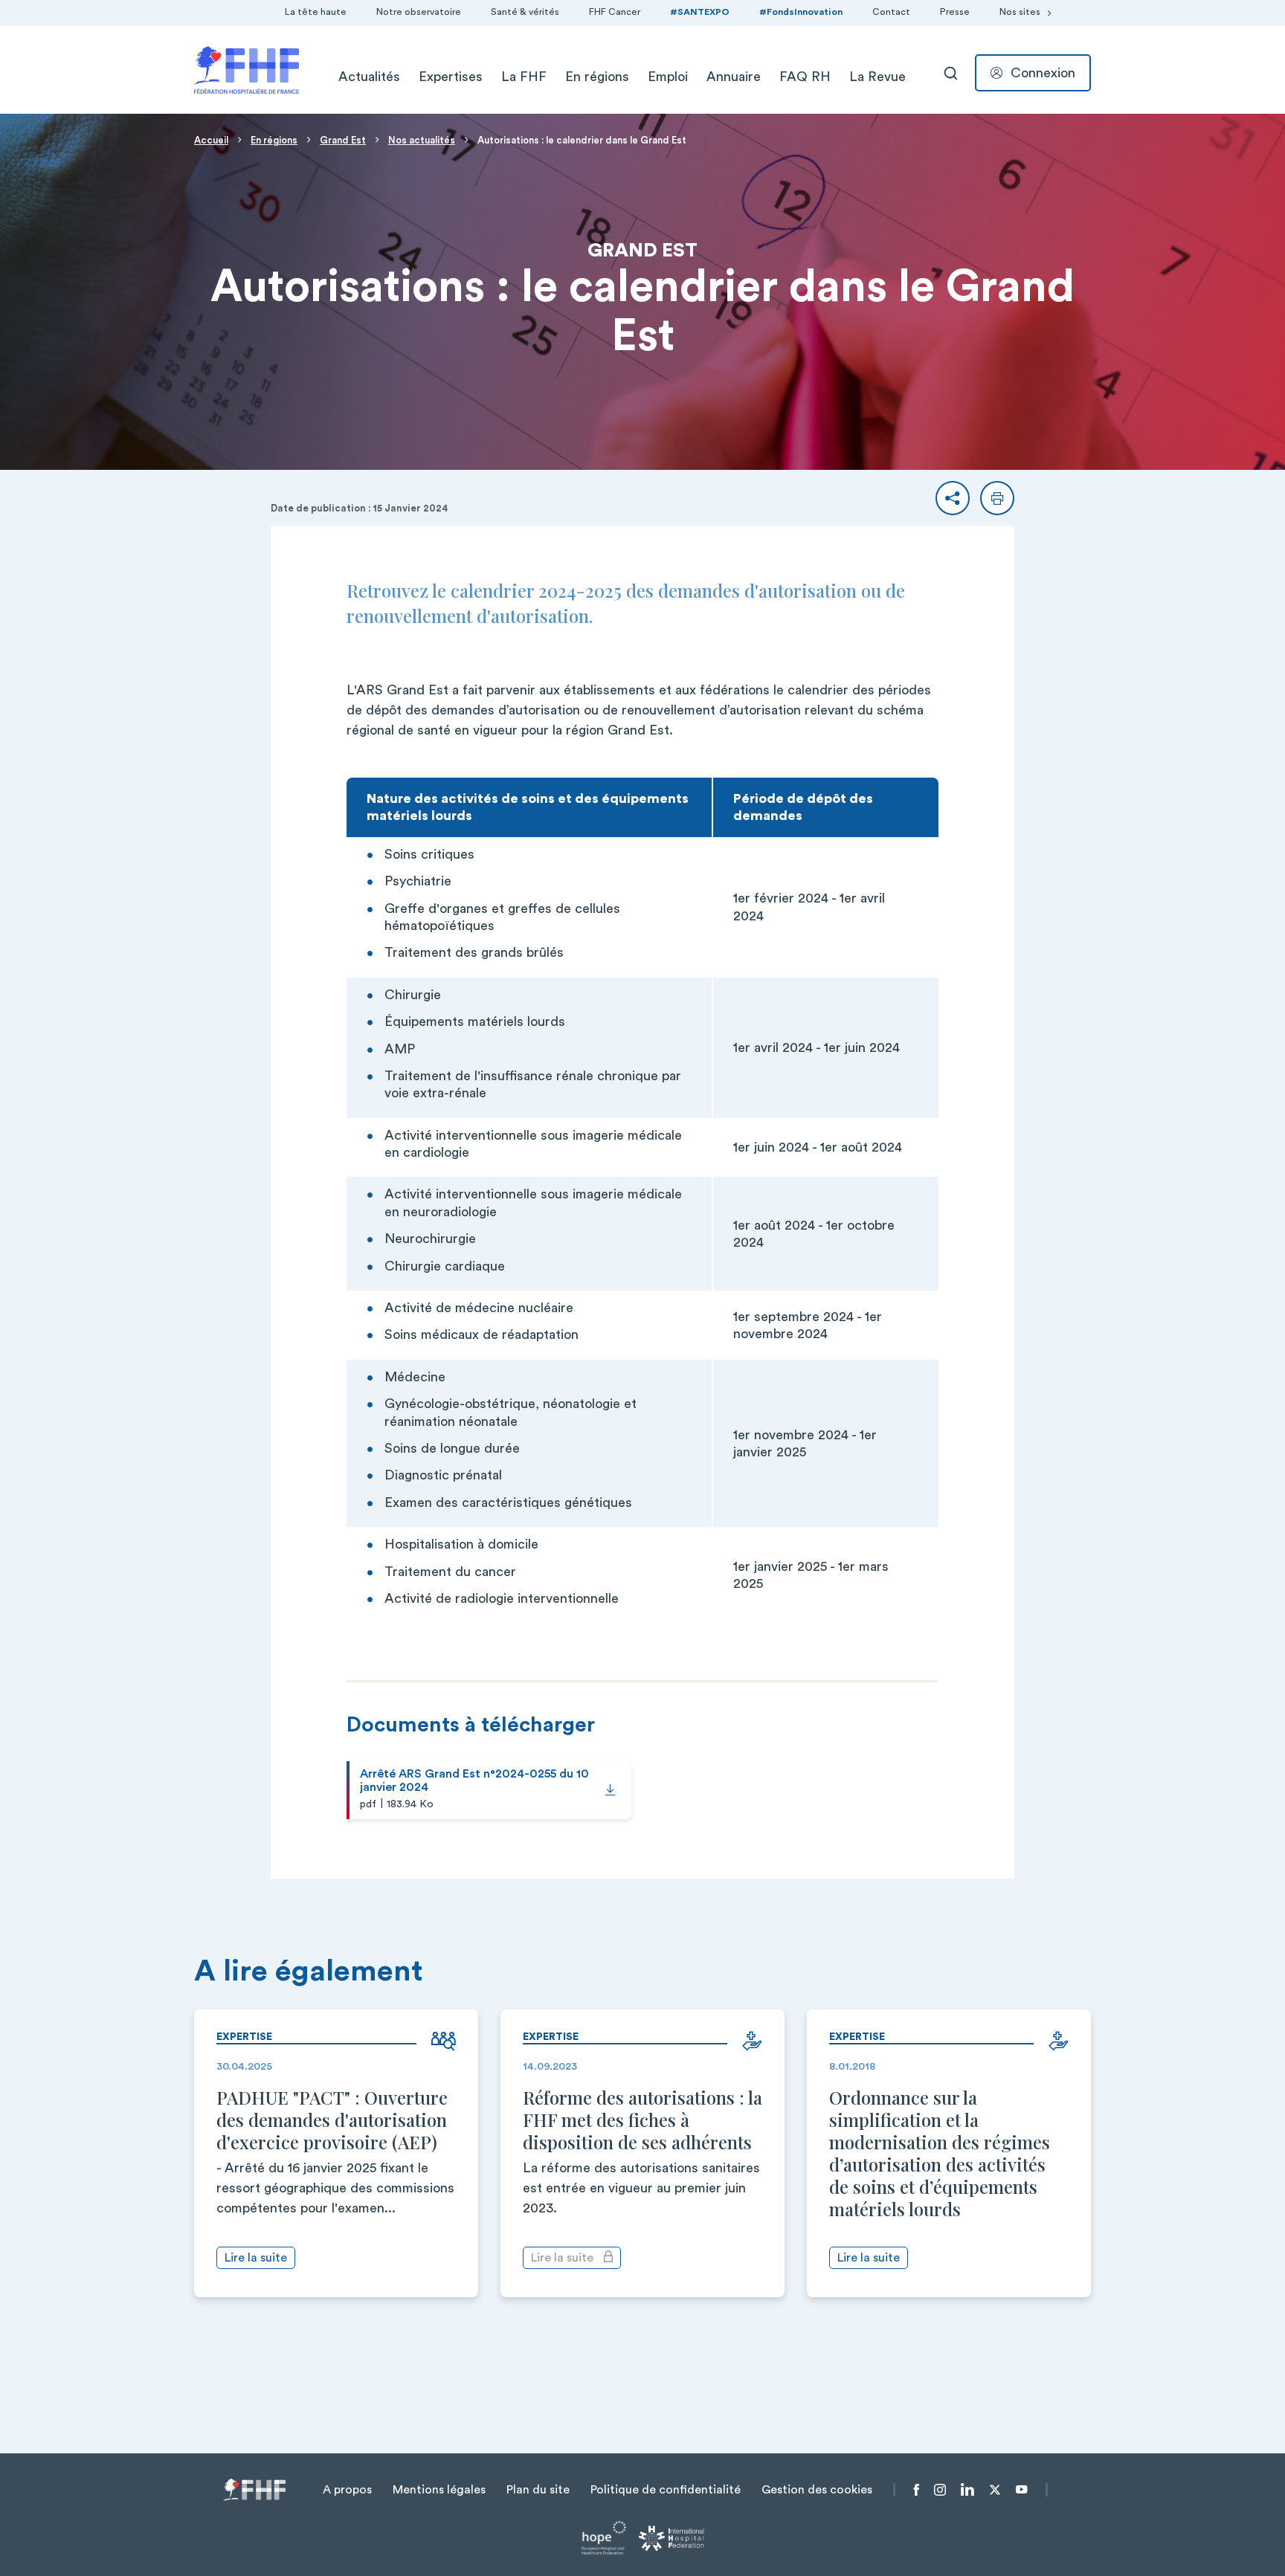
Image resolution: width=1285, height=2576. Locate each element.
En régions (597, 77)
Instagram (940, 2490)
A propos (347, 2490)
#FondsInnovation (801, 12)
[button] (953, 498)
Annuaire (734, 77)
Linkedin (967, 2490)
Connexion (1043, 73)
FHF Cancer (615, 12)
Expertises (451, 77)
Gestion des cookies (817, 2490)
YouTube (1021, 2490)
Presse (955, 12)
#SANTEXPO (700, 12)
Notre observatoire (419, 12)
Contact (891, 12)
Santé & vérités (525, 12)
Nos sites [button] (1020, 12)
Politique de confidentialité (666, 2490)
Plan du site (538, 2490)
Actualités (369, 77)
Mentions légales (439, 2490)
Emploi (668, 77)
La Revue (877, 77)
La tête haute (316, 12)
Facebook (917, 2490)
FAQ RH (805, 77)
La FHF (524, 77)
